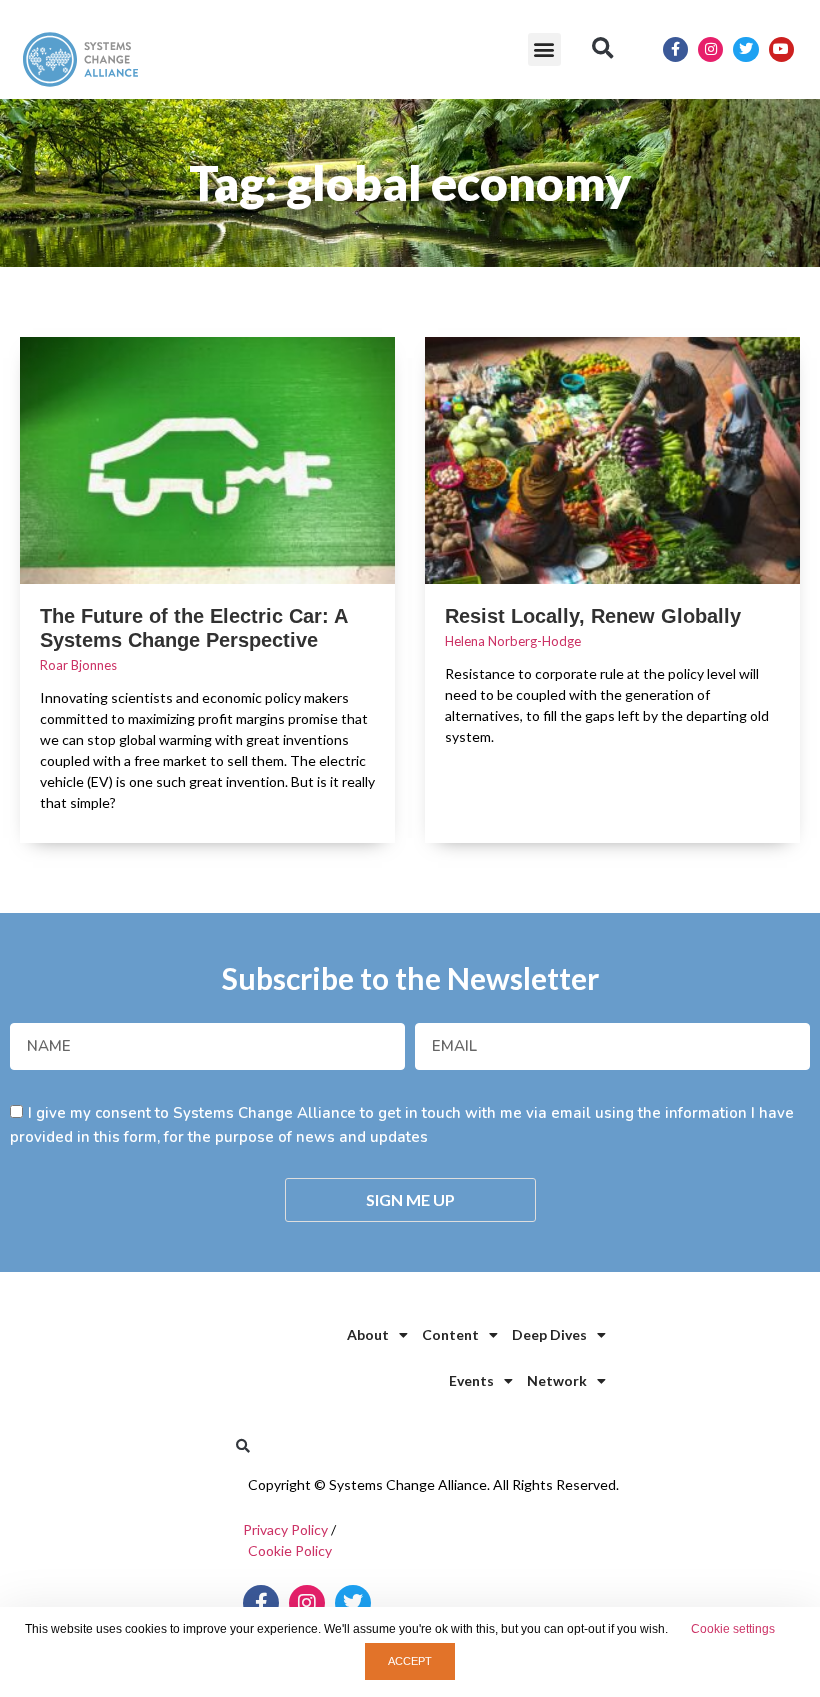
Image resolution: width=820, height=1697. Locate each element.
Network (557, 1380)
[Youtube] (781, 49)
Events (471, 1380)
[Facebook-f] (675, 49)
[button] (544, 49)
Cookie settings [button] (733, 1629)
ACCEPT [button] (410, 1661)
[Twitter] (745, 49)
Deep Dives (549, 1334)
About (368, 1334)
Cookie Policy (290, 1550)
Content (450, 1334)
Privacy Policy (285, 1529)
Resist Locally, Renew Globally (593, 616)
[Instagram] (710, 49)
